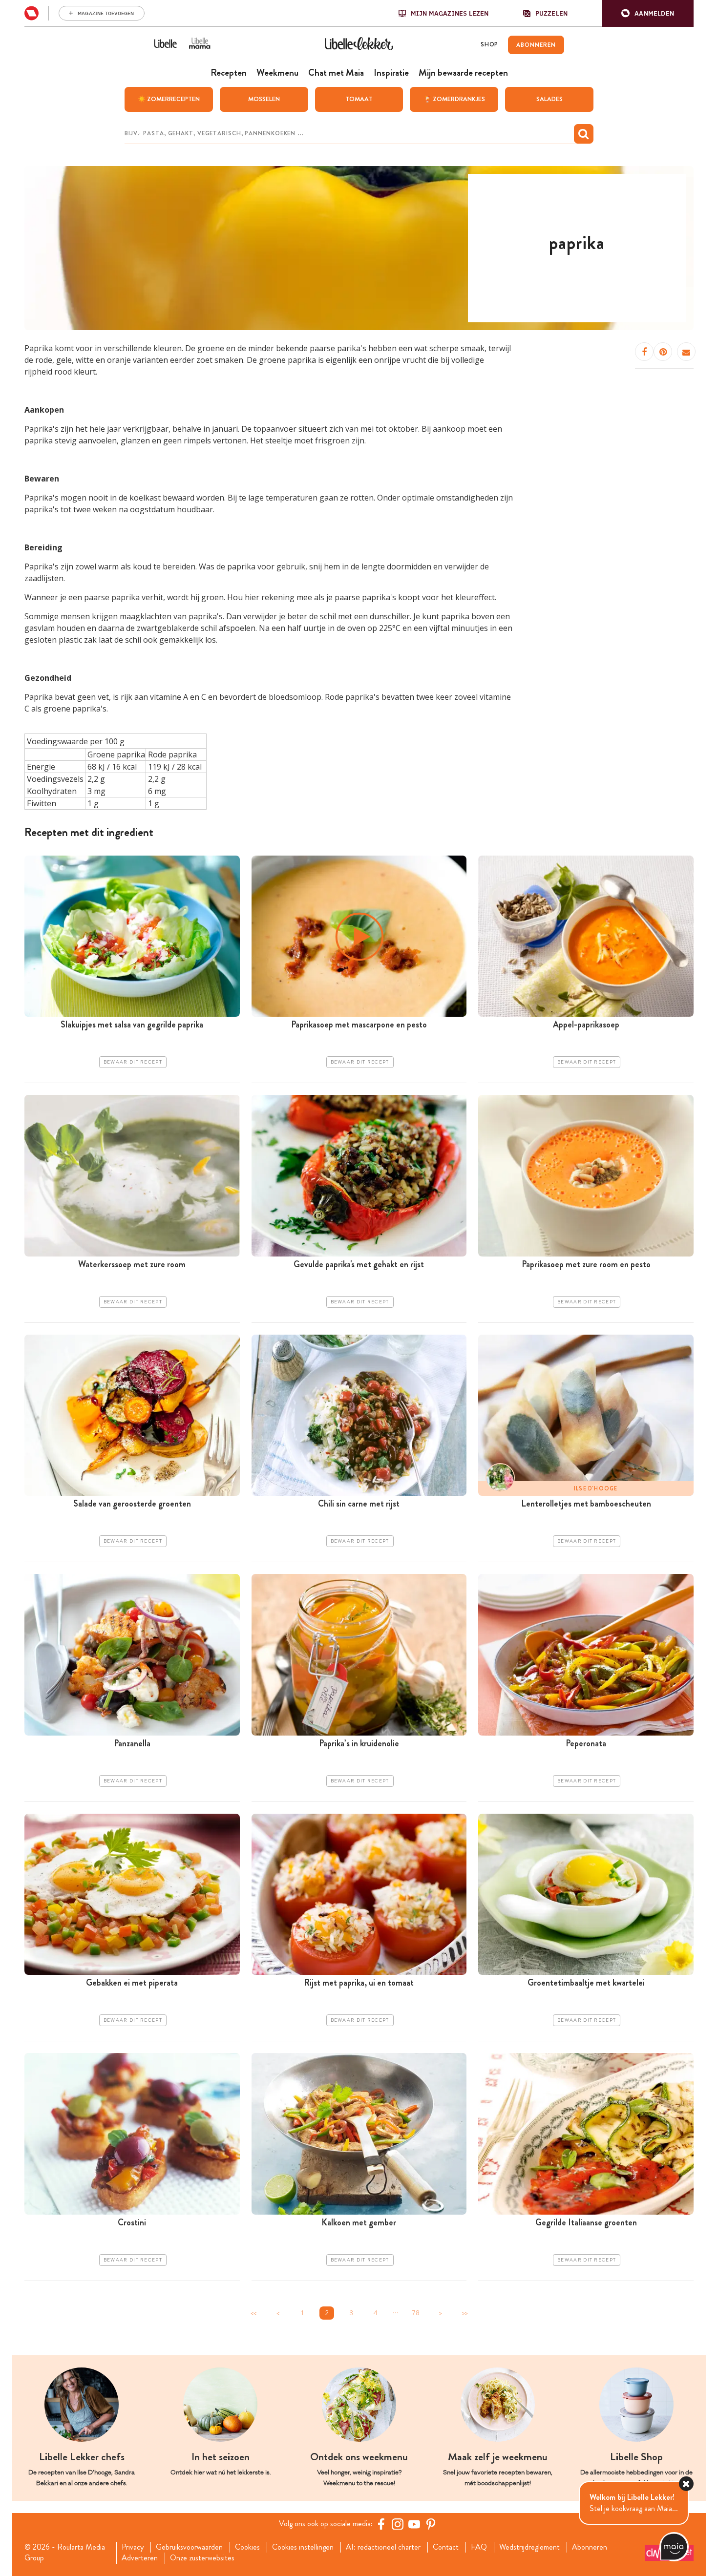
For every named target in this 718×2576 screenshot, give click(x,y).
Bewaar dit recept (133, 1062)
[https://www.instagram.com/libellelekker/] (398, 2524)
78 (416, 2313)
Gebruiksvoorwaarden (189, 2547)
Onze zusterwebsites (202, 2558)
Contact (446, 2547)
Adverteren (140, 2558)
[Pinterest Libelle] (431, 2524)
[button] (648, 13)
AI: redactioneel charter (383, 2547)
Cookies (247, 2547)
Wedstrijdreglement (529, 2547)
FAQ (479, 2547)
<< (253, 2313)
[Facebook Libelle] (381, 2524)
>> (465, 2313)
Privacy (133, 2547)
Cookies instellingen (303, 2547)
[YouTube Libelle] (414, 2524)
